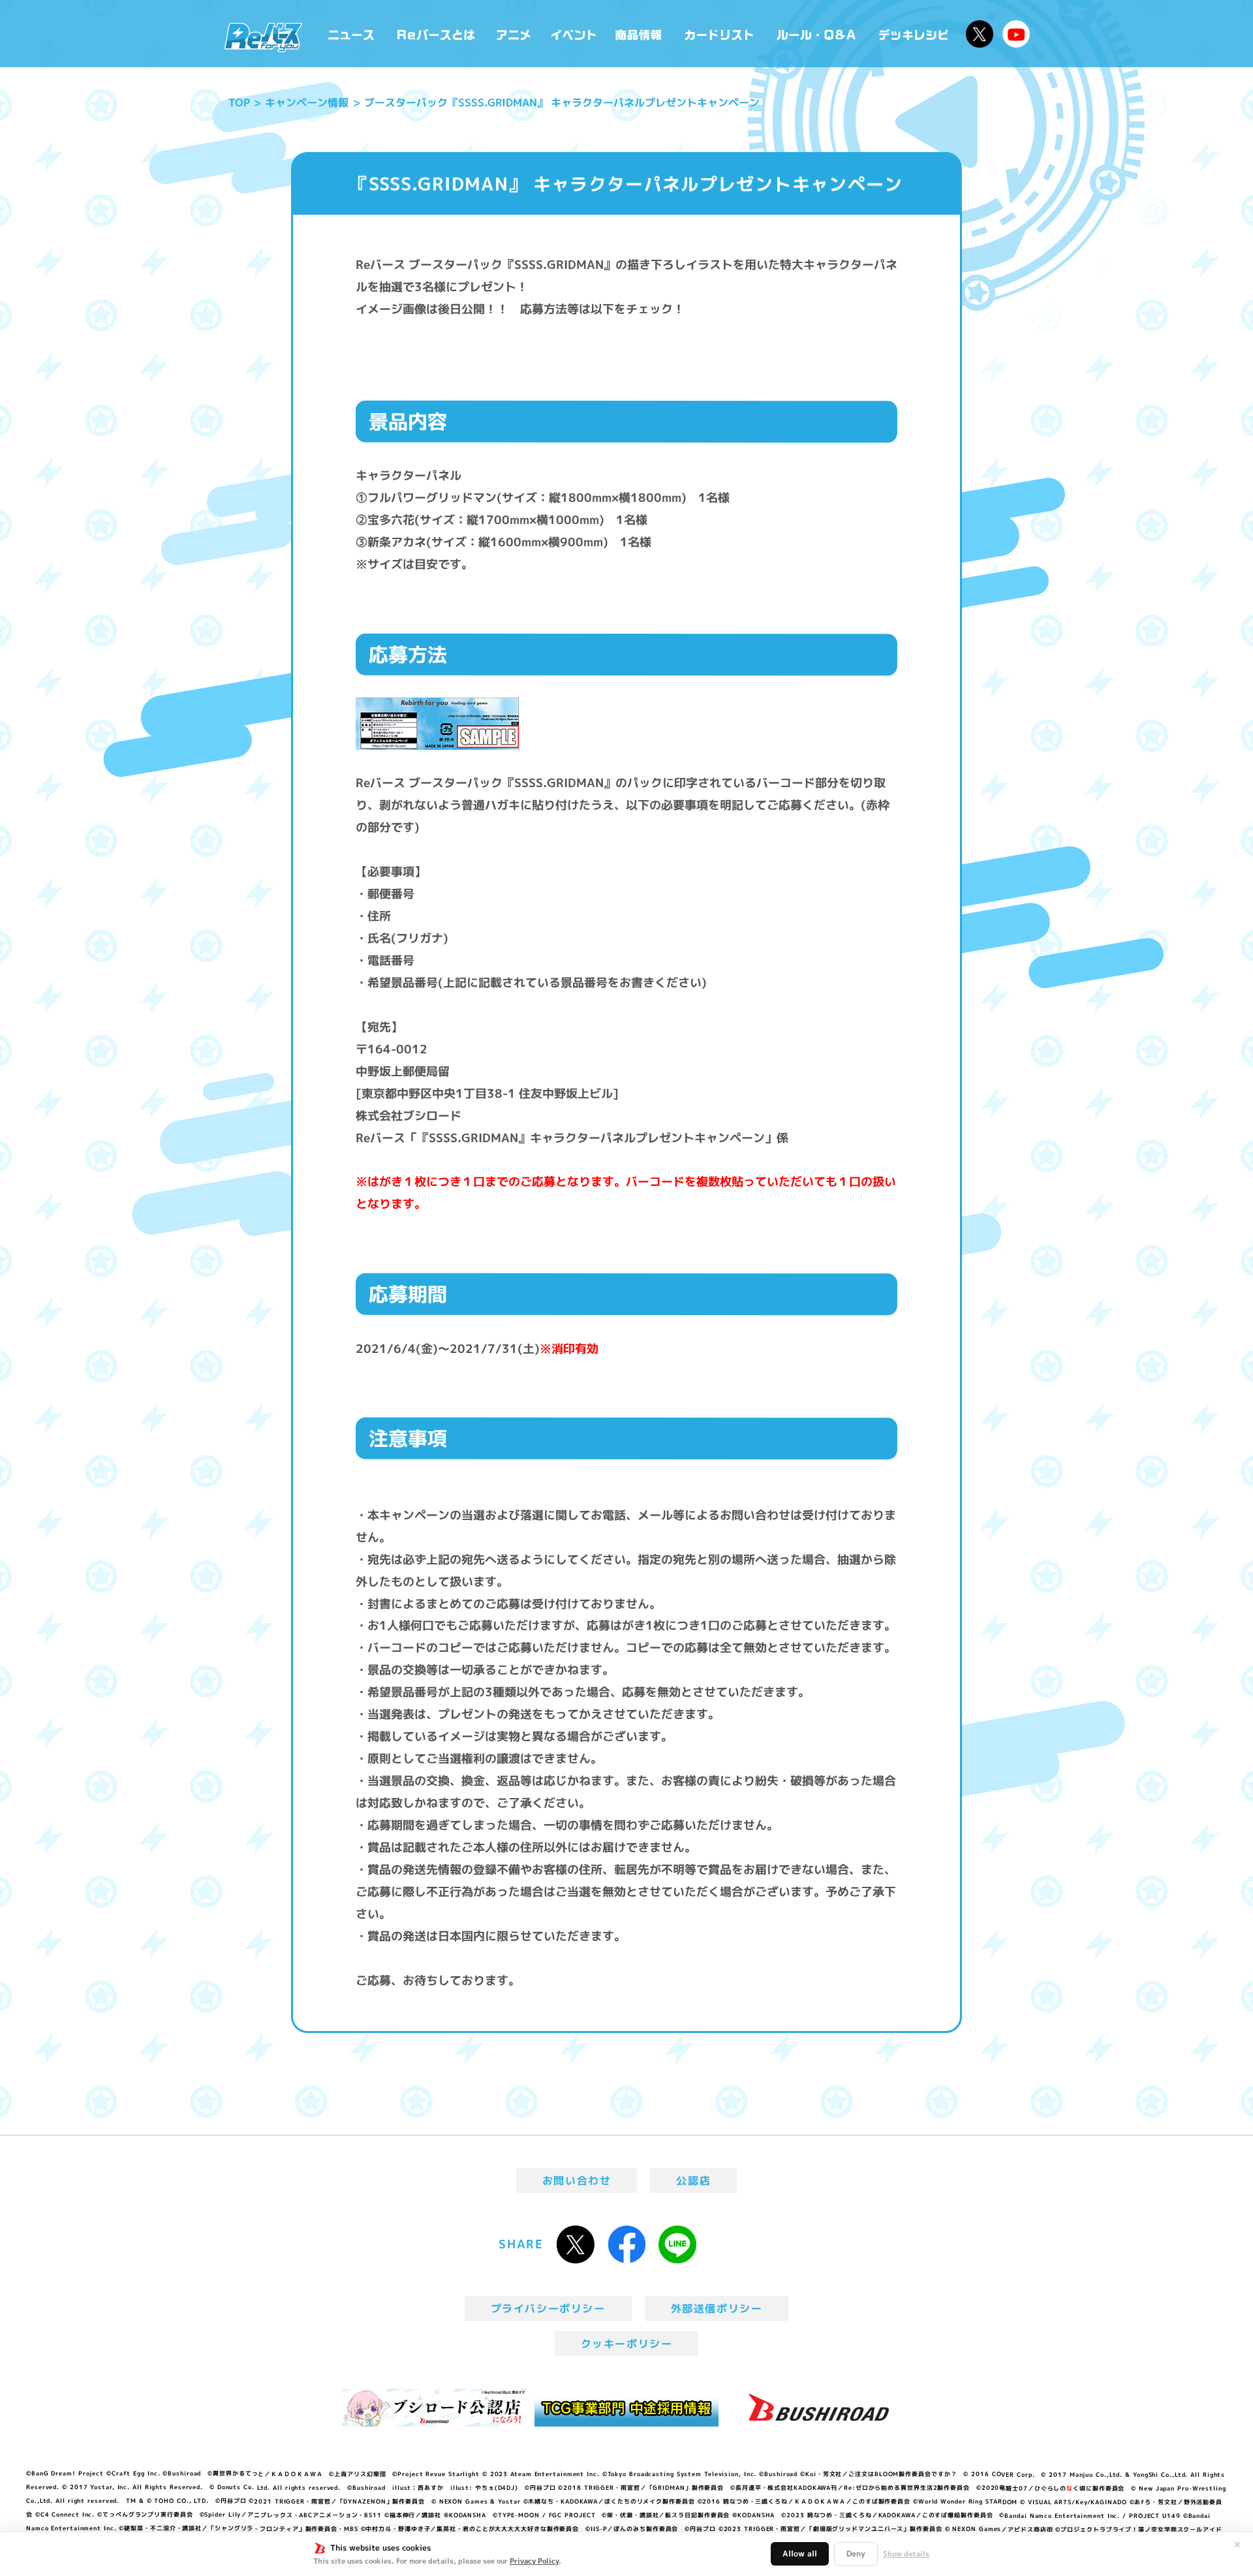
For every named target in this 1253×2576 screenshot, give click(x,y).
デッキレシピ (914, 34)
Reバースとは (436, 34)
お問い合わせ (577, 2180)
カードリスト (720, 34)
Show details (906, 2554)
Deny (856, 2553)
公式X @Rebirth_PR (980, 34)
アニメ (514, 34)
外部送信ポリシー (717, 2308)
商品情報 (640, 34)
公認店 (693, 2180)
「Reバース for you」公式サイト (263, 37)
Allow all (800, 2553)
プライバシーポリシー (548, 2308)
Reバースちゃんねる (1016, 34)
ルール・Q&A (817, 34)
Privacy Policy (534, 2561)
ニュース (351, 34)
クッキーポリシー (627, 2344)
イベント (574, 34)
